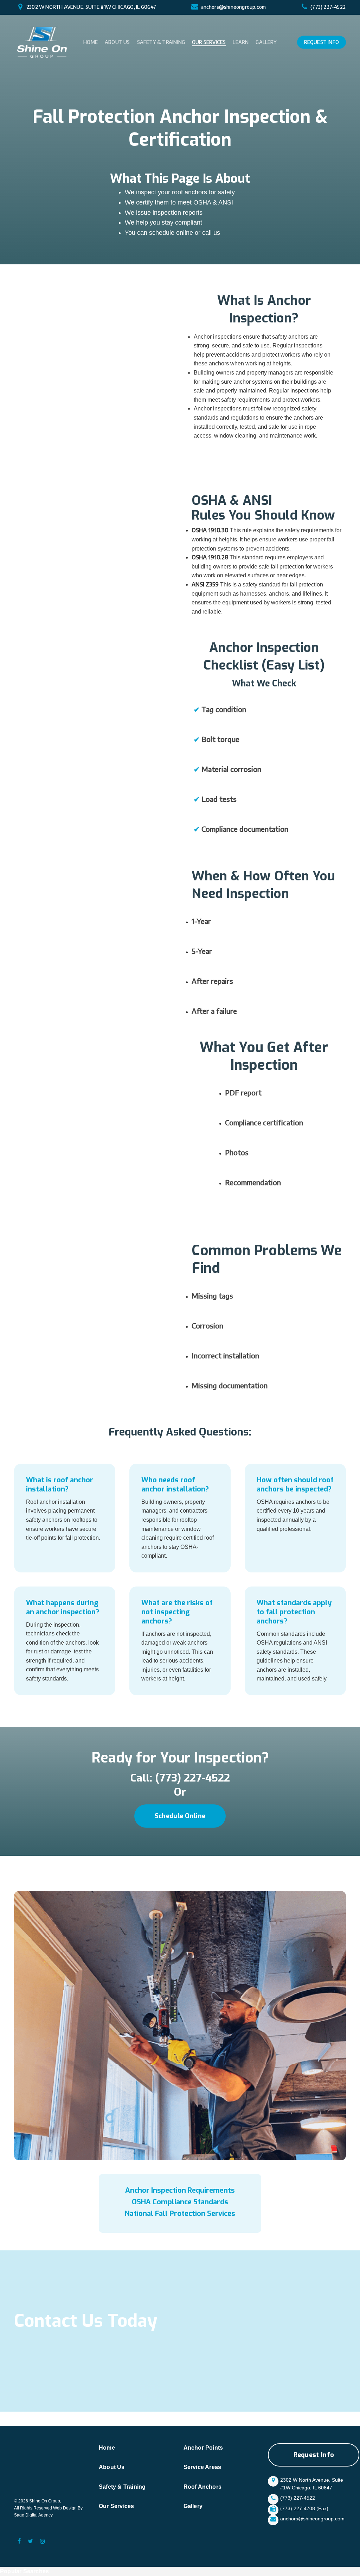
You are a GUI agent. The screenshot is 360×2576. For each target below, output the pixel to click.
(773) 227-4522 (328, 7)
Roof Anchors (202, 2487)
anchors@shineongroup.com (234, 7)
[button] (180, 1816)
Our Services (116, 2506)
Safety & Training (122, 2487)
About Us (112, 2467)
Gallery (193, 2506)
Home (107, 2448)
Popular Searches (24, 2571)
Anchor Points (203, 2448)
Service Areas (202, 2467)
